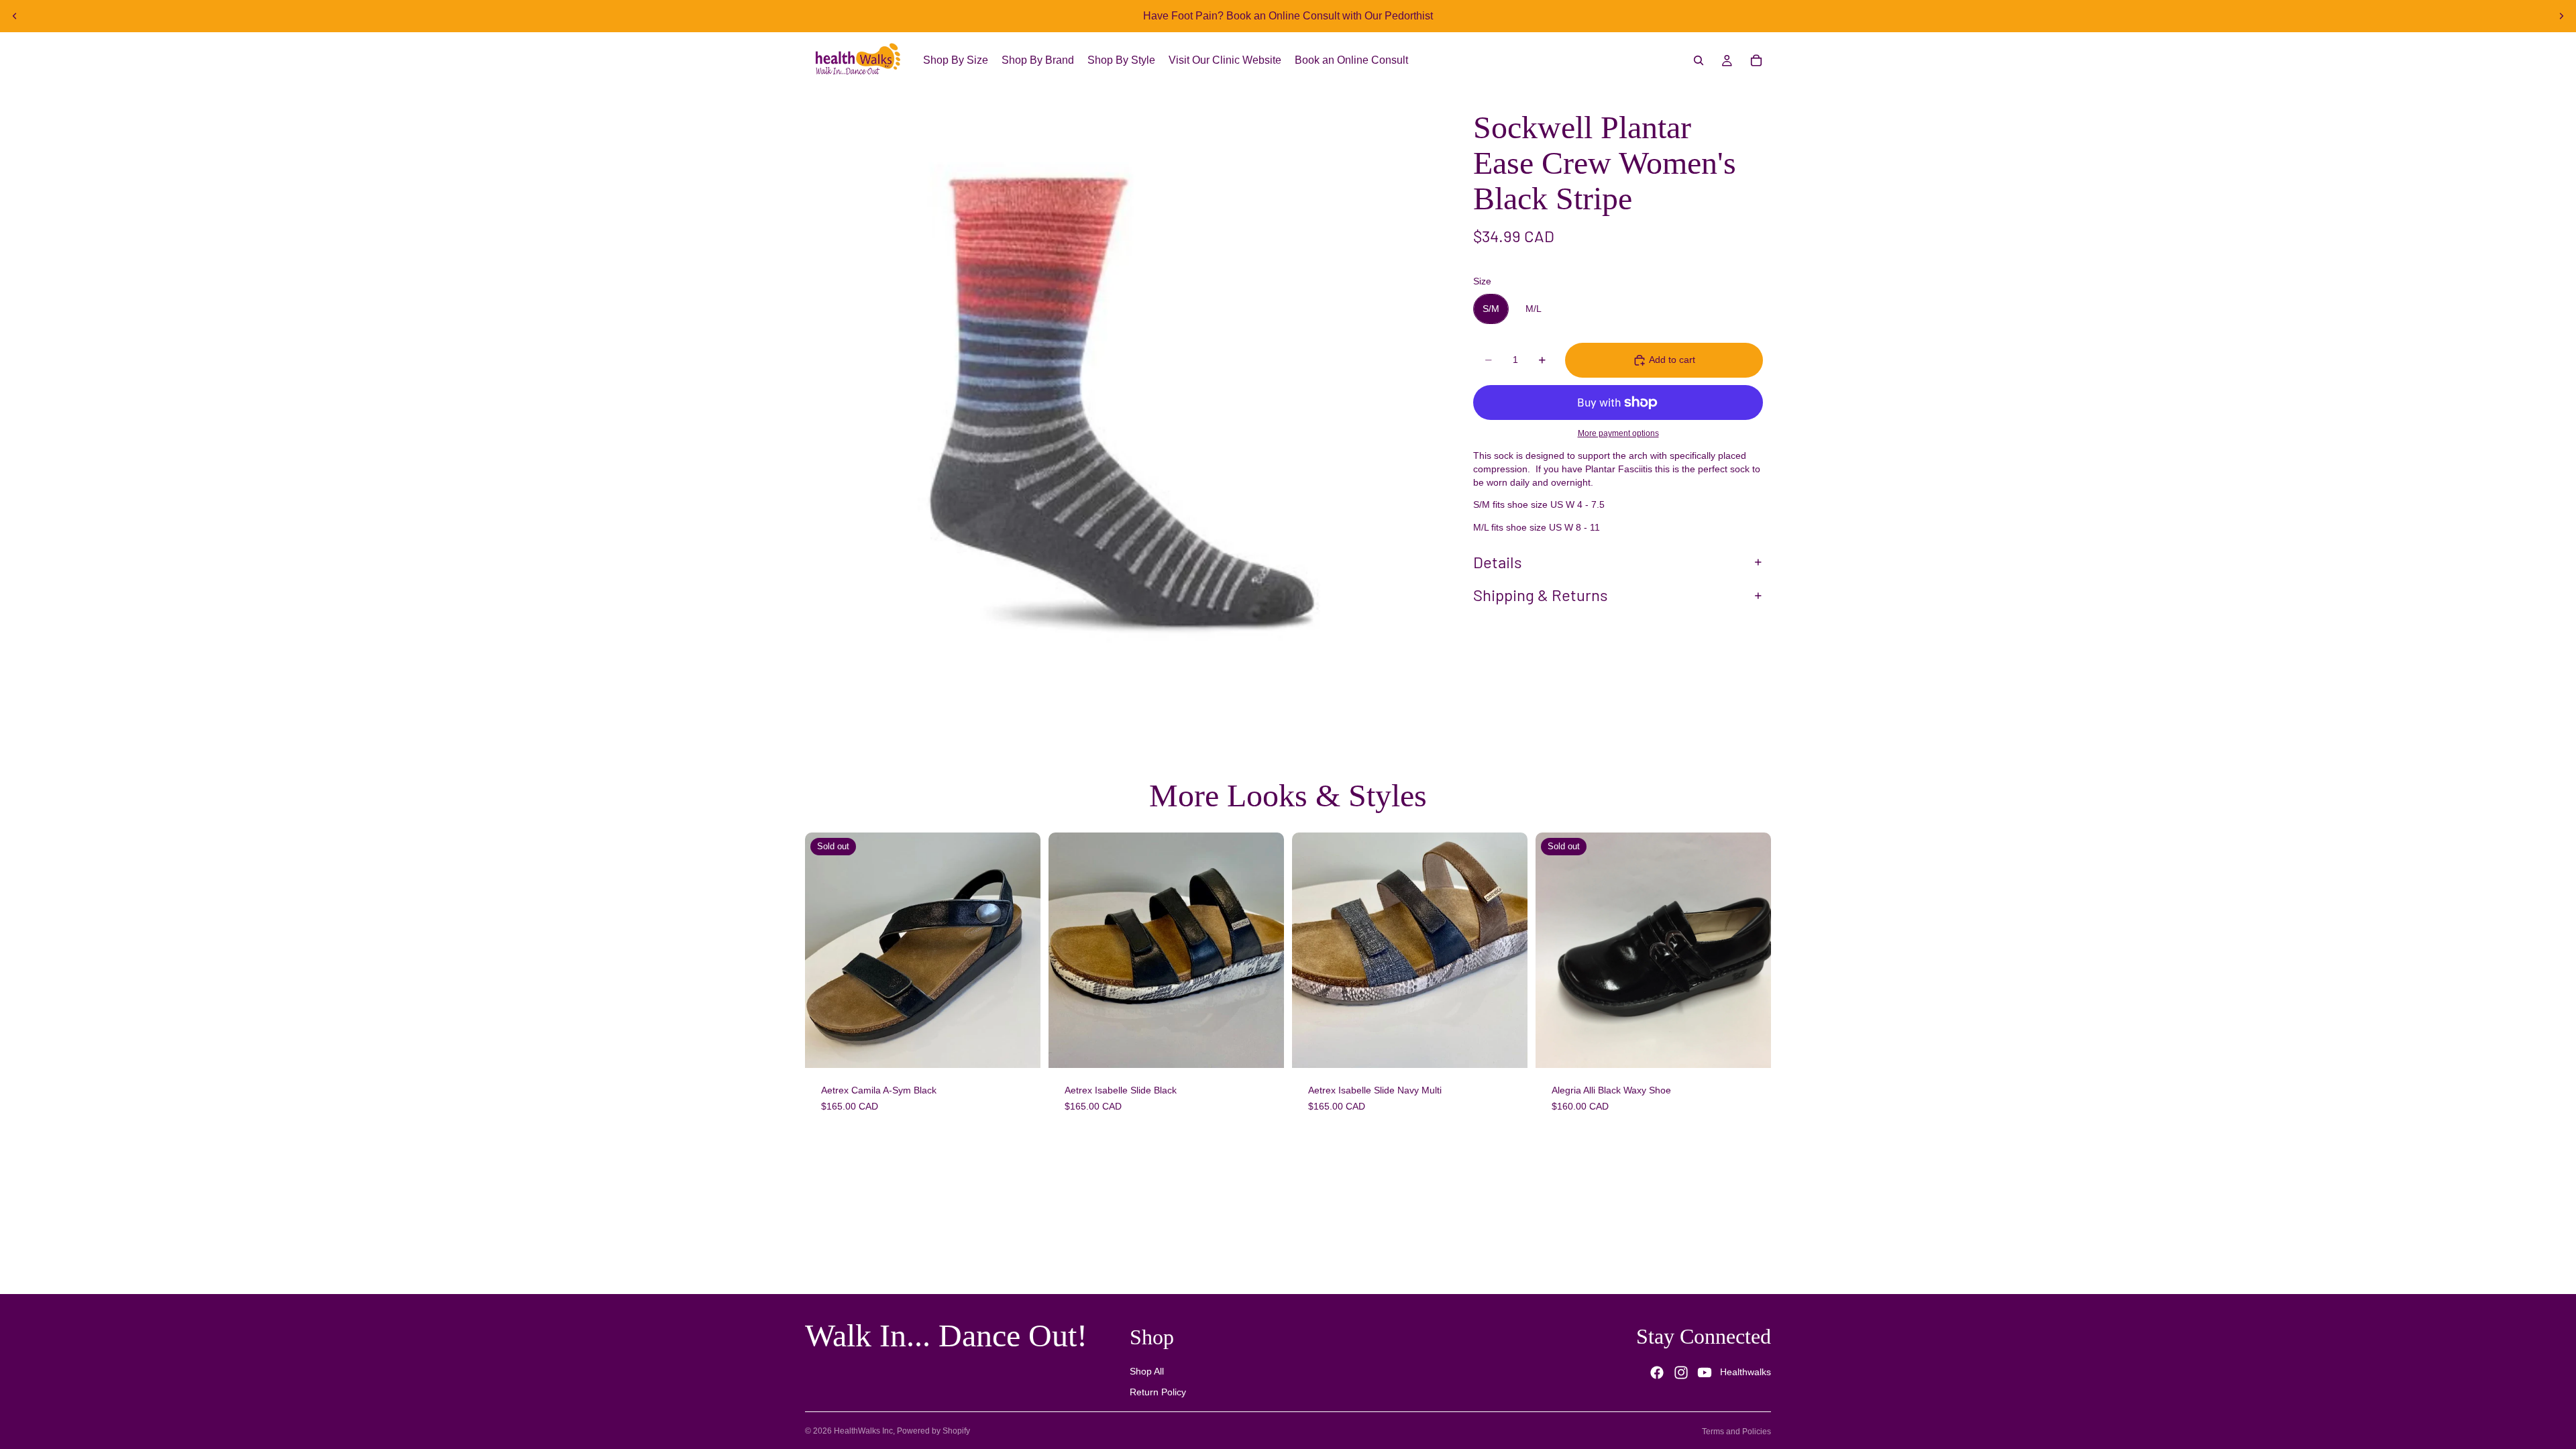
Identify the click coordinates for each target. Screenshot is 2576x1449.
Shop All (1147, 1371)
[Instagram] (1681, 1373)
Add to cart (1672, 360)
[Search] (1699, 60)
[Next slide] (2561, 16)
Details (1498, 562)
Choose (1275, 1047)
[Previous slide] (15, 16)
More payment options (1618, 433)
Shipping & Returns (1541, 595)
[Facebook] (1657, 1373)
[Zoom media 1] (1119, 402)
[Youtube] (1705, 1373)
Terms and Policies (1736, 1432)
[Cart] (1756, 60)
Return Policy (1158, 1393)
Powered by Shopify (933, 1431)
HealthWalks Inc (863, 1431)
